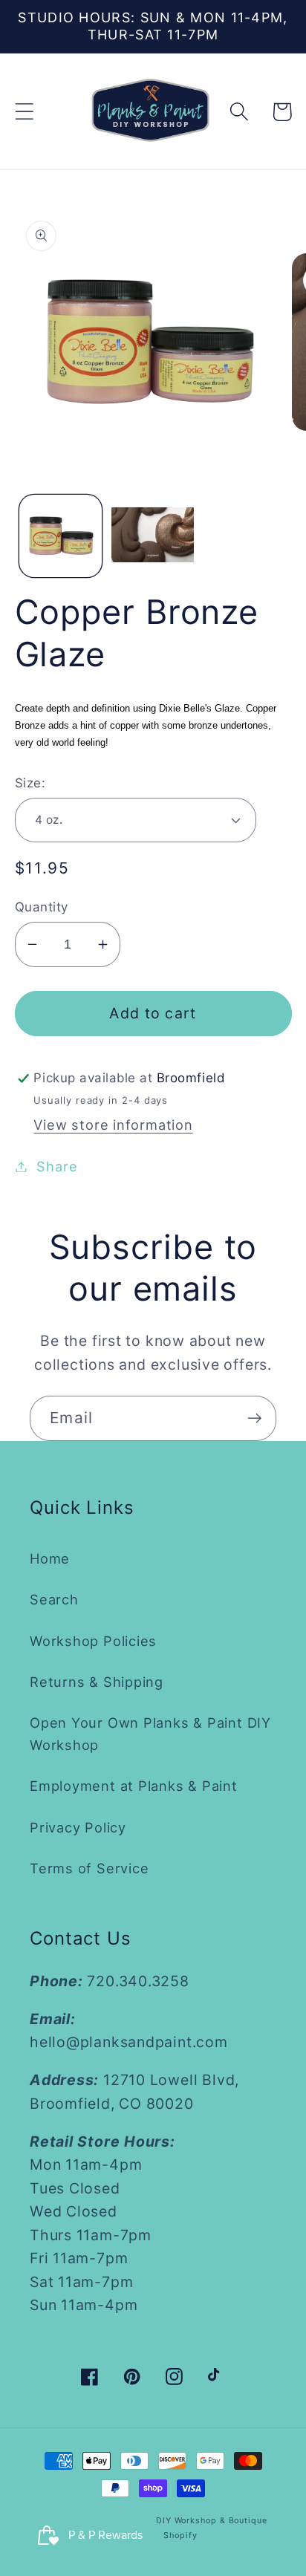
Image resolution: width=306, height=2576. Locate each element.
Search (54, 1599)
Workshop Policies (93, 1641)
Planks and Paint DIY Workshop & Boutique (173, 2521)
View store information (113, 1125)
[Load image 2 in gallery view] (153, 536)
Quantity (42, 907)
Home (50, 1558)
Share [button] (57, 1166)
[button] (24, 112)
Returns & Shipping (97, 1682)
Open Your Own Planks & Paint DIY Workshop (150, 1733)
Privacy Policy (78, 1827)
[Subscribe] (254, 1418)
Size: (30, 783)
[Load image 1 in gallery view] (61, 536)
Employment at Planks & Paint (134, 1786)
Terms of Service (89, 1868)
